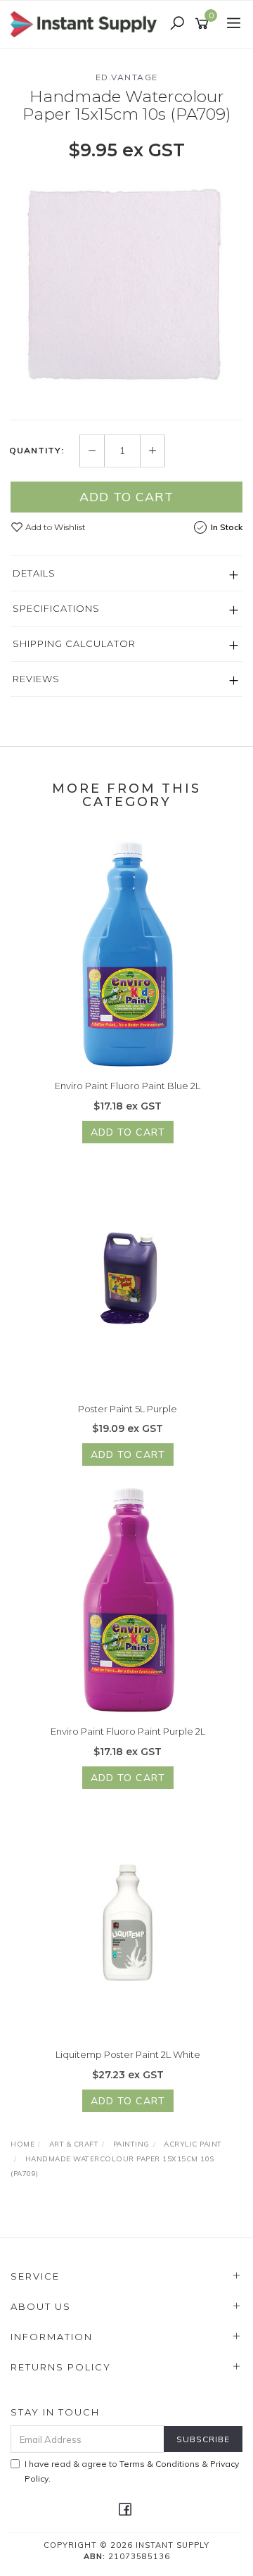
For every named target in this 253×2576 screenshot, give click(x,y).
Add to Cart (126, 497)
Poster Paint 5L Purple (128, 1409)
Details (34, 573)
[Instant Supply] (87, 23)
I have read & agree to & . (132, 2471)
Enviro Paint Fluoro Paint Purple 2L (128, 1731)
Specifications (56, 608)
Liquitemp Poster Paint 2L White (128, 2054)
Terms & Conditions (160, 2464)
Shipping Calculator (74, 643)
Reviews (36, 679)
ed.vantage (127, 77)
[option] (126, 289)
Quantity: (37, 451)
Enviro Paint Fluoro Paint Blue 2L (128, 1086)
